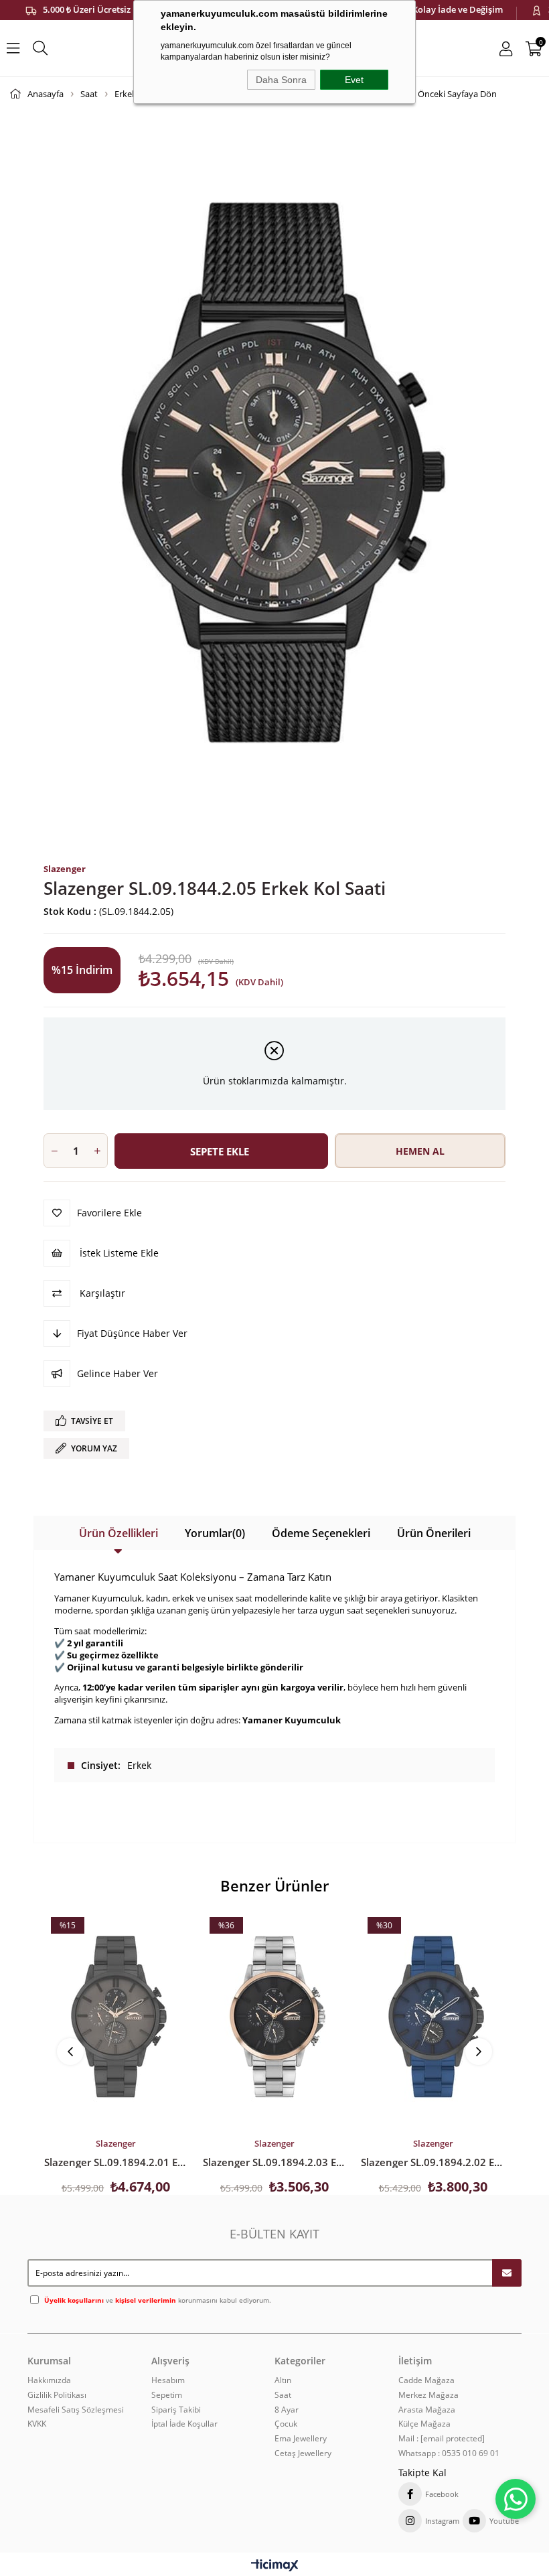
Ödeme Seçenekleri (321, 1533)
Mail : (442, 2439)
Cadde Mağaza (426, 2380)
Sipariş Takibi (176, 2410)
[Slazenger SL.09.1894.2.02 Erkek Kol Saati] (433, 2016)
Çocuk (286, 2424)
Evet (354, 80)
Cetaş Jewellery (303, 2453)
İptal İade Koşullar (184, 2424)
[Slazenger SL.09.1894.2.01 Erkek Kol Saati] (116, 2016)
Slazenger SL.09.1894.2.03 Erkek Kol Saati (275, 2162)
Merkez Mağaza (428, 2395)
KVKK (37, 2424)
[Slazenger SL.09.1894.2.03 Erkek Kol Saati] (275, 2016)
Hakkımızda (49, 2380)
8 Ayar (287, 2410)
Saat (283, 2395)
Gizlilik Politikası (57, 2395)
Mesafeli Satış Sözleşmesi (76, 2410)
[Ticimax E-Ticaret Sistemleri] (275, 2566)
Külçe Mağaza (424, 2424)
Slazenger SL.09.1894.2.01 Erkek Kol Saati (116, 2162)
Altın (283, 2380)
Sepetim (167, 2395)
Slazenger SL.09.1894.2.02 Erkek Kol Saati (433, 2162)
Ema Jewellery (301, 2439)
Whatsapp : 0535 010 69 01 (449, 2453)
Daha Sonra (281, 80)
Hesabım (168, 2380)
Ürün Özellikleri (119, 1533)
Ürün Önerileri (434, 1533)
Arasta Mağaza (427, 2410)
